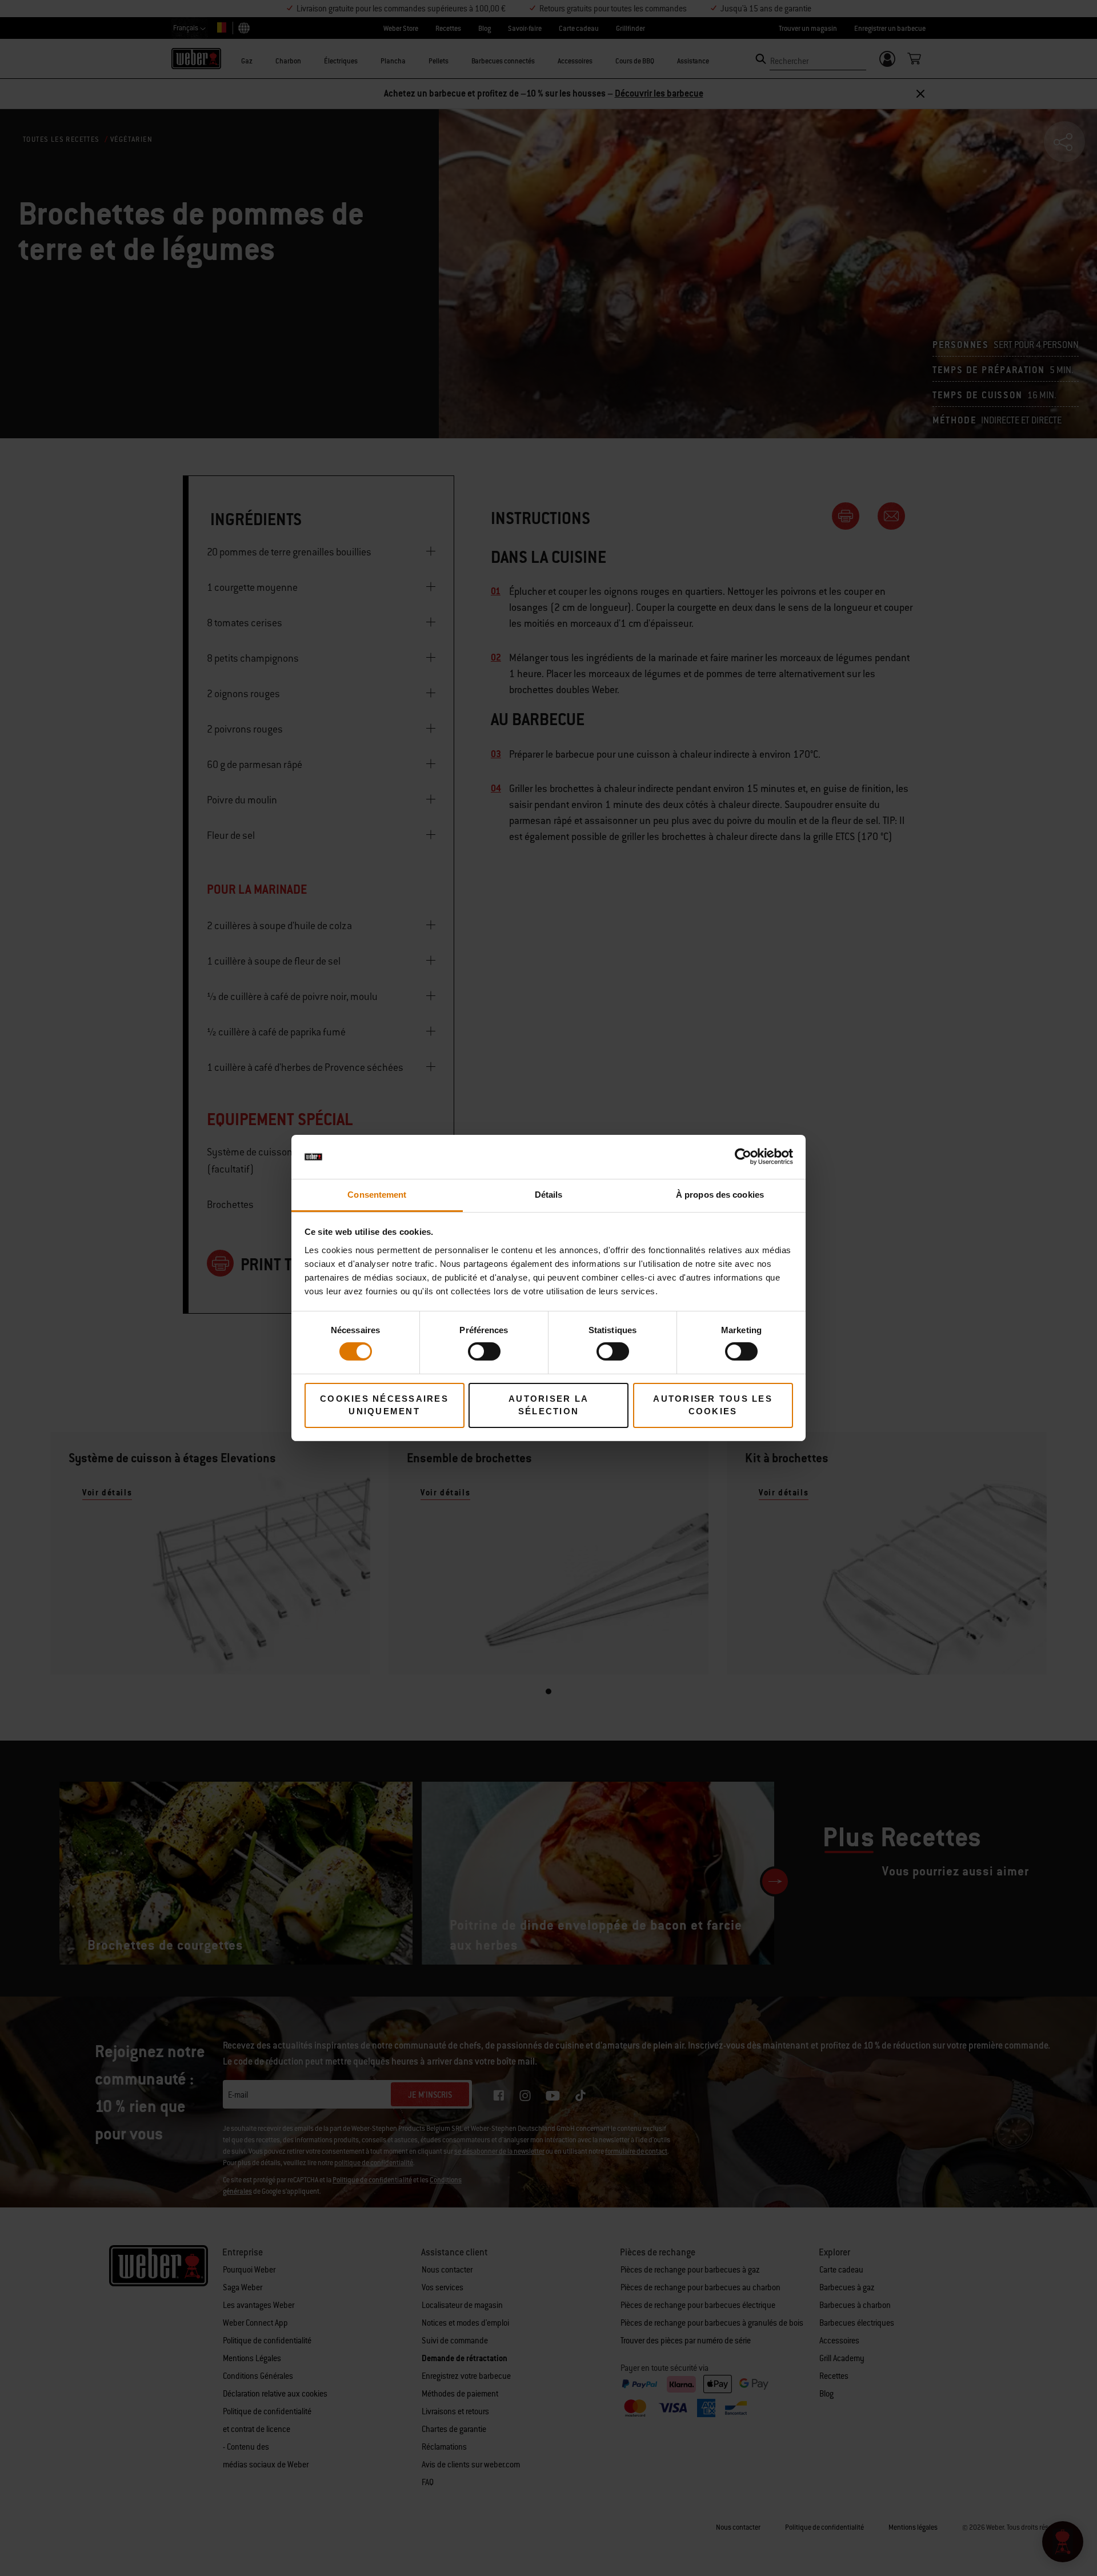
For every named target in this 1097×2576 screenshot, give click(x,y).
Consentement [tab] (377, 1195)
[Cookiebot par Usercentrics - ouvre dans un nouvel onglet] (743, 1157)
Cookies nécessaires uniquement (384, 1405)
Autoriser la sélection (548, 1405)
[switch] (484, 1351)
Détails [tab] (549, 1195)
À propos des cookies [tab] (720, 1195)
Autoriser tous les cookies (713, 1405)
